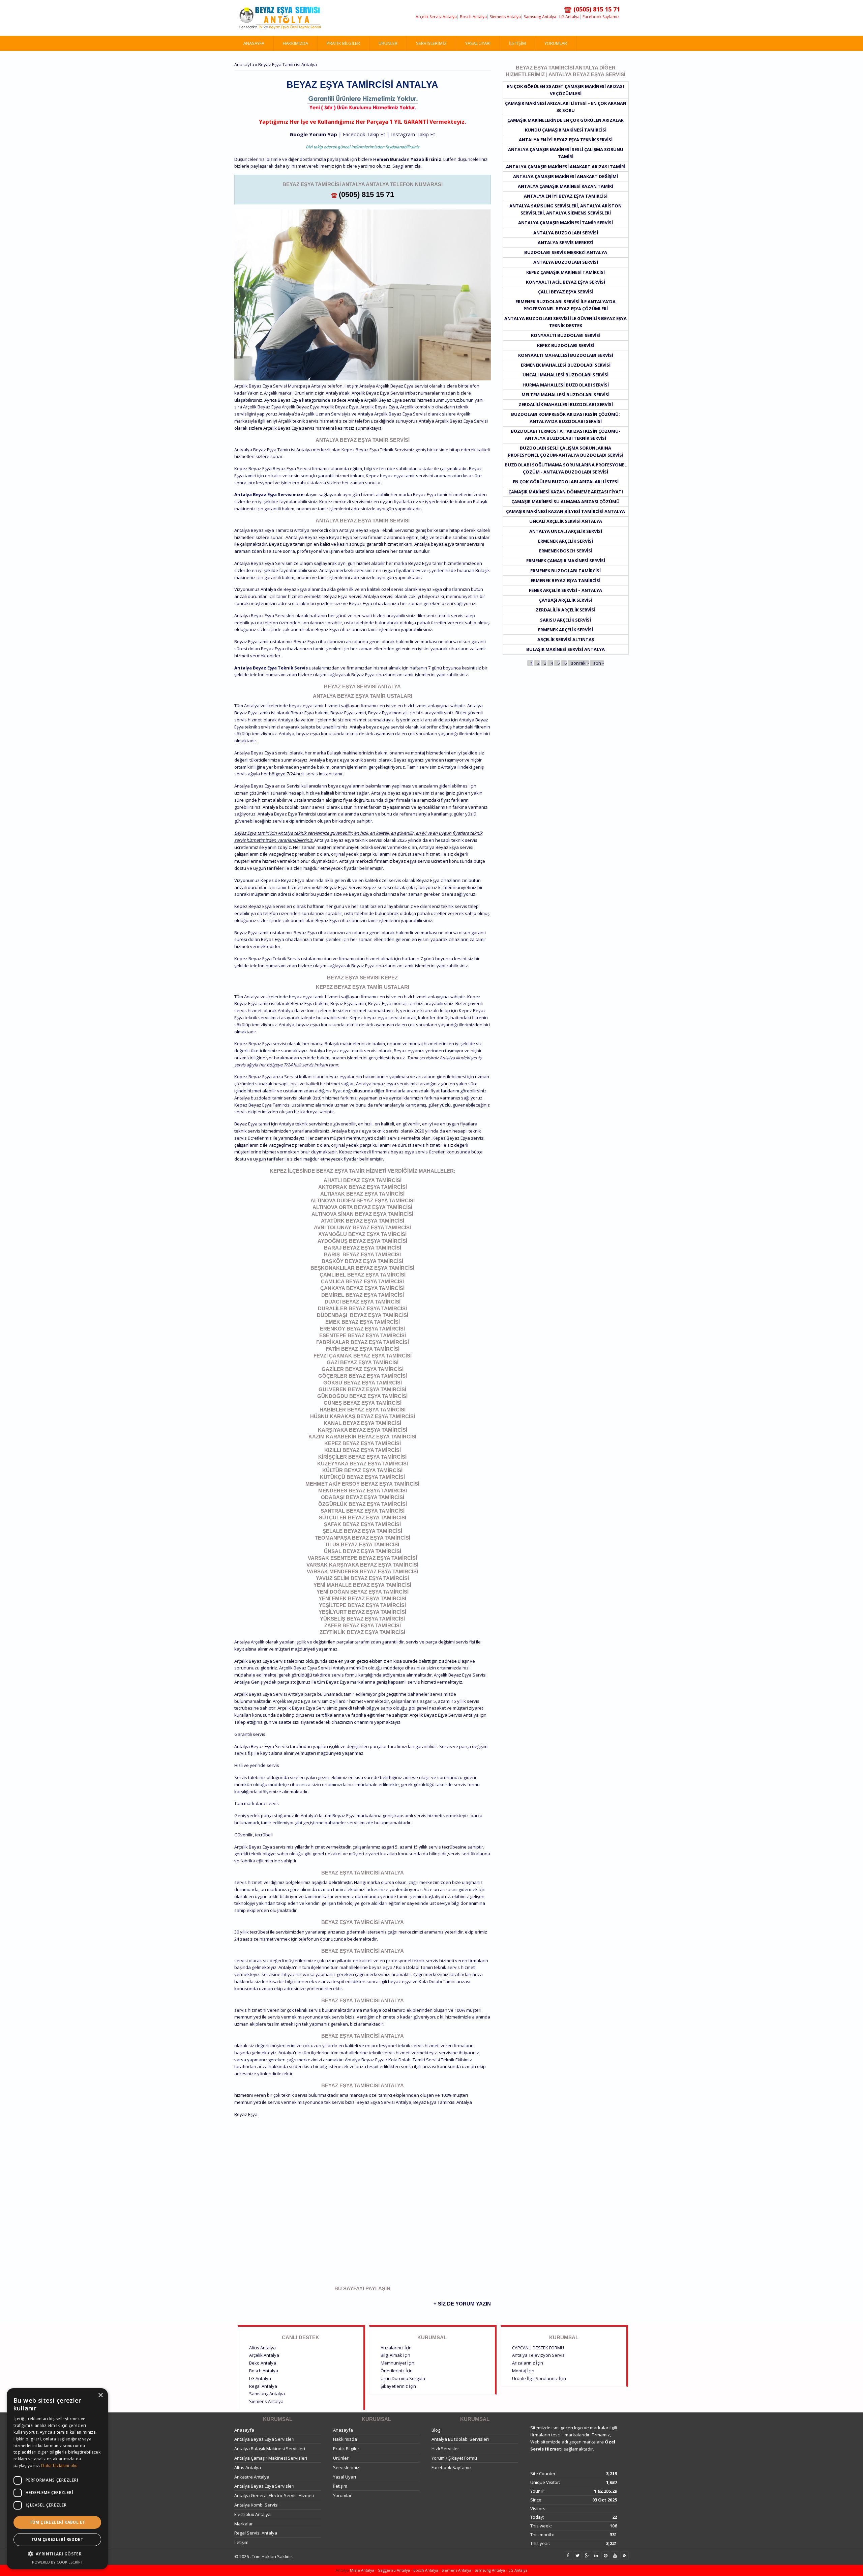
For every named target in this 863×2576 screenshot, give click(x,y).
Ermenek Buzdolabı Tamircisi (566, 571)
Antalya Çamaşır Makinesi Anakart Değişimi (566, 176)
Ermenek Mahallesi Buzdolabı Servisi (566, 365)
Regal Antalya (263, 2386)
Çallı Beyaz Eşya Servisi (566, 292)
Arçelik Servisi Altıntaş (566, 639)
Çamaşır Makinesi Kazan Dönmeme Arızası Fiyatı (566, 492)
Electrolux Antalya (252, 2514)
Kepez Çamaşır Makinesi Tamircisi (566, 272)
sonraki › (580, 663)
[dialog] (57, 2479)
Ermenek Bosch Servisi (566, 551)
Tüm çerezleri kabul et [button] (57, 2522)
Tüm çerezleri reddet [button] (57, 2539)
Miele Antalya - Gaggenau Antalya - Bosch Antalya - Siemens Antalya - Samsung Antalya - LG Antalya (438, 2570)
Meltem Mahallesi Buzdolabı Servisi (566, 395)
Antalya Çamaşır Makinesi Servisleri (271, 2458)
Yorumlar (556, 43)
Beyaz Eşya (246, 2114)
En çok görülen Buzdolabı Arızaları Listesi (566, 482)
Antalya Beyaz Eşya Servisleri (264, 2439)
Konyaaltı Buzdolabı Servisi (566, 335)
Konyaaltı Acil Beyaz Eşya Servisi (566, 282)
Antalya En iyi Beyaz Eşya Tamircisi (566, 196)
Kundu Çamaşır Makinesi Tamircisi (566, 130)
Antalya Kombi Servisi (256, 2505)
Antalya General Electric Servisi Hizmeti (274, 2495)
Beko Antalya (263, 2363)
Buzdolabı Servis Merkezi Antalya (566, 252)
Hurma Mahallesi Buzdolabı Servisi (566, 385)
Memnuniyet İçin (397, 2363)
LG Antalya (569, 17)
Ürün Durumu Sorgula (403, 2378)
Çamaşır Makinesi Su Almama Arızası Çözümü (566, 502)
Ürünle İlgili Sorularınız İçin (539, 2378)
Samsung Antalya (540, 17)
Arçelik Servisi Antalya (436, 17)
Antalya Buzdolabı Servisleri (460, 2439)
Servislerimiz (431, 43)
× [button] (100, 2395)
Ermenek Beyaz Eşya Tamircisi (566, 580)
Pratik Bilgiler (343, 43)
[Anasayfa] (280, 18)
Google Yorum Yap (313, 134)
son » (599, 663)
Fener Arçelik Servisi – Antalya (566, 590)
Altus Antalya (262, 2348)
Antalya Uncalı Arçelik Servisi (566, 531)
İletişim (517, 43)
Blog (436, 2430)
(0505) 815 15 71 (366, 194)
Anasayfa (254, 43)
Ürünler (388, 43)
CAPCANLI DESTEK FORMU (538, 2348)
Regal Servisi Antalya (256, 2533)
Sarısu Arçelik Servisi (566, 620)
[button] (57, 2554)
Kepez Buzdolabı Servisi (566, 345)
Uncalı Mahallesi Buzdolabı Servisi (566, 375)
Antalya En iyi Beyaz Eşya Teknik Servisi (566, 140)
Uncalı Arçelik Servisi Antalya (566, 521)
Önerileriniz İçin (397, 2371)
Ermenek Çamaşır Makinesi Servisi (566, 561)
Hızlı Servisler (445, 2449)
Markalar (244, 2524)
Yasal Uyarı (478, 43)
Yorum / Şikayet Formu (454, 2458)
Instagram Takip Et (413, 134)
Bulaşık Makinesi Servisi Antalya (566, 649)
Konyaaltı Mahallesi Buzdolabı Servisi (566, 355)
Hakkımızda (295, 43)
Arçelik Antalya (264, 2355)
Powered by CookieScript (57, 2562)
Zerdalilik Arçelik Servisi (566, 610)
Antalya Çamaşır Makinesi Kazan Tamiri (566, 186)
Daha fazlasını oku (59, 2466)
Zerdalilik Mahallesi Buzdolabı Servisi (566, 404)
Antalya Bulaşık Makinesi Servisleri (270, 2449)
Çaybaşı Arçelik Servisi (566, 600)
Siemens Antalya (505, 17)
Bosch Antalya (473, 17)
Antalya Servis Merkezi (566, 242)
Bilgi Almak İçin (395, 2355)
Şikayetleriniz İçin (398, 2386)
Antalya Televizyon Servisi (539, 2355)
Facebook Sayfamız (601, 17)
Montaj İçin (523, 2371)
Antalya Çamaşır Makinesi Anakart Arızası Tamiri (566, 167)
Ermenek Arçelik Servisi (566, 541)
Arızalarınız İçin (396, 2348)
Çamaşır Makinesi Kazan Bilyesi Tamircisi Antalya (566, 511)
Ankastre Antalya (252, 2477)
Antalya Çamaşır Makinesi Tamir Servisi (566, 223)
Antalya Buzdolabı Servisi (566, 233)
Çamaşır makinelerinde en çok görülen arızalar (566, 120)
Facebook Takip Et (364, 134)
